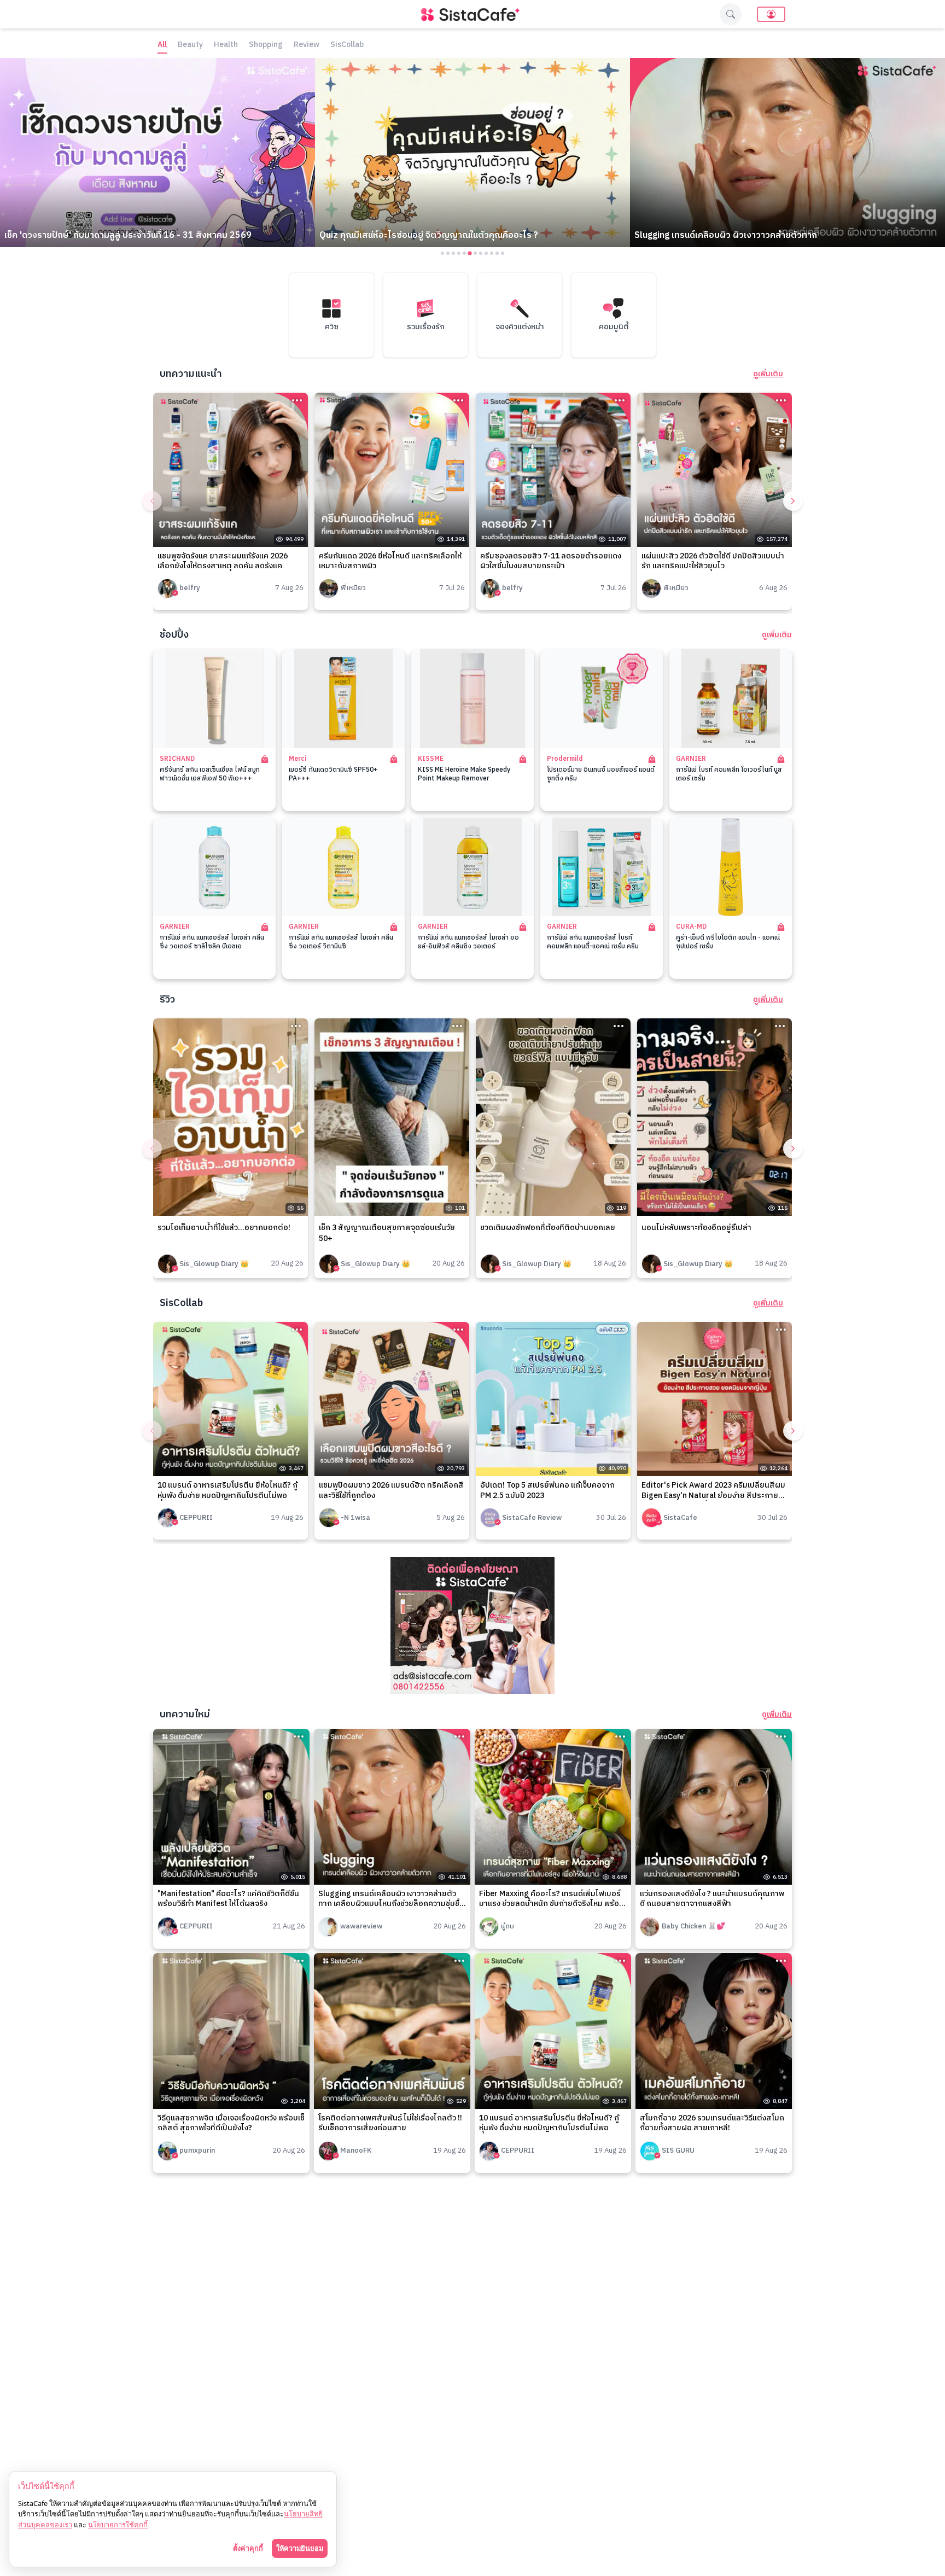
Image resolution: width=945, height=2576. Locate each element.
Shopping (266, 45)
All (162, 45)
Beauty (190, 45)
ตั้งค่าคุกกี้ (248, 2548)
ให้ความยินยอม (300, 2548)
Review (307, 45)
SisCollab (347, 45)
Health (226, 45)
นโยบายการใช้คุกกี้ (118, 2525)
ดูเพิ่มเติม (768, 374)
